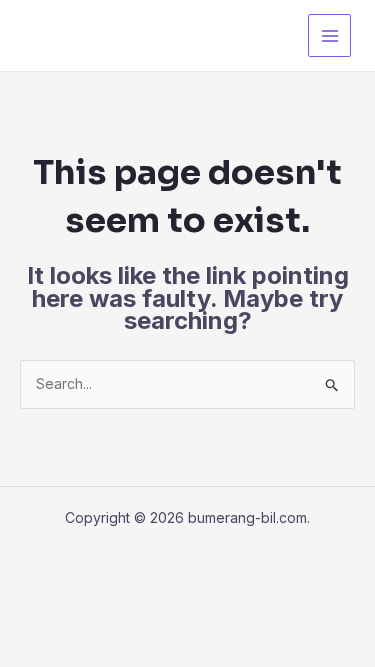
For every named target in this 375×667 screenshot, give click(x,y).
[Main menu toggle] (329, 35)
